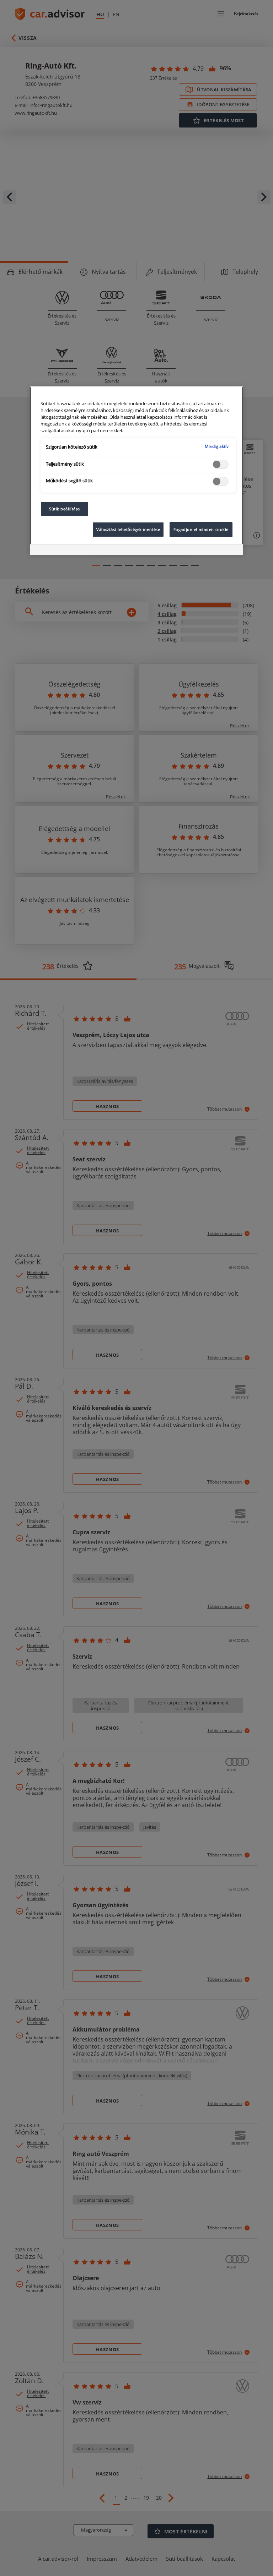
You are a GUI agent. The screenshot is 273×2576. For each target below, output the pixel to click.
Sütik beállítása (65, 509)
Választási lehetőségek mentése (128, 529)
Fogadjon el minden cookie (201, 529)
